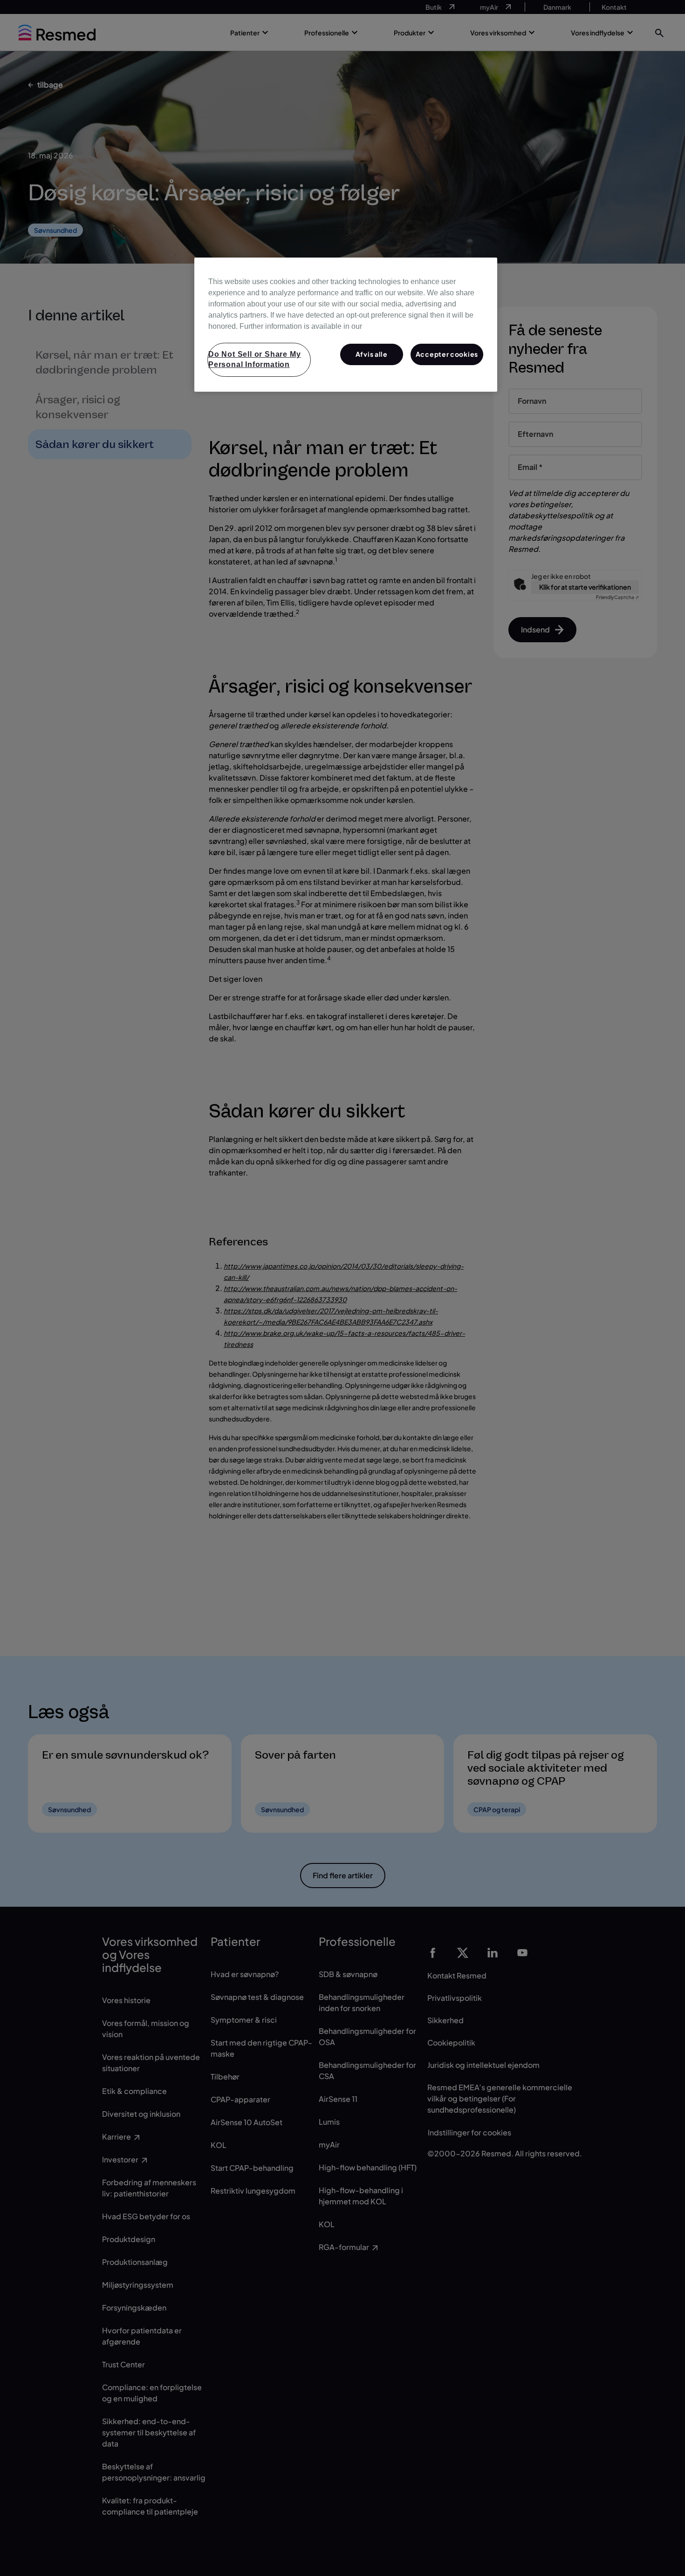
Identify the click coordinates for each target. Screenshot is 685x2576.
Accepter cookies (447, 354)
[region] (346, 325)
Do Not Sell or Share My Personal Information (254, 359)
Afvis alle (372, 354)
